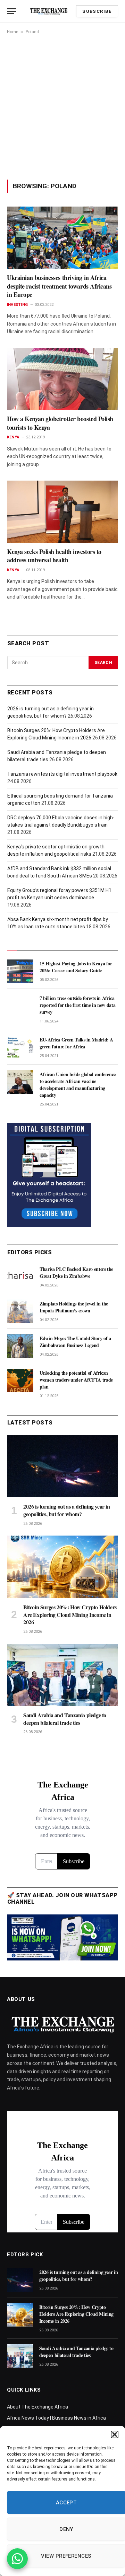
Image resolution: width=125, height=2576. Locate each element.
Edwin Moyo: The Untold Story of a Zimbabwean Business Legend (75, 1342)
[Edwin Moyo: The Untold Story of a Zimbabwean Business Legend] (20, 1346)
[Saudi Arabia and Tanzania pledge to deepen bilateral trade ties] (63, 1675)
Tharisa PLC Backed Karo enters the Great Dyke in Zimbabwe (76, 1272)
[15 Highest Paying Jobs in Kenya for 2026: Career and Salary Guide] (20, 971)
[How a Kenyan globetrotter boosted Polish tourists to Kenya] (62, 379)
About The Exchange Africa (37, 2407)
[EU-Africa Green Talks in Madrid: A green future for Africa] (20, 1047)
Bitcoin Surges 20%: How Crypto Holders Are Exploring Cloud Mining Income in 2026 (70, 1615)
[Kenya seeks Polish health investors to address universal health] (62, 512)
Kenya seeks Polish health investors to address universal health (54, 556)
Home (12, 32)
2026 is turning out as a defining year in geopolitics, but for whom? (67, 1510)
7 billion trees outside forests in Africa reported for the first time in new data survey (77, 1005)
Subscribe (97, 11)
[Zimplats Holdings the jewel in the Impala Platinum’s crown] (20, 1311)
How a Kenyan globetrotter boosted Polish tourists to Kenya (60, 423)
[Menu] (11, 11)
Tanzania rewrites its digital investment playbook (62, 774)
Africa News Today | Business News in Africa (56, 2418)
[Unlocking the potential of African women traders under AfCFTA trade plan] (20, 1381)
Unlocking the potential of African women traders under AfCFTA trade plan (76, 1380)
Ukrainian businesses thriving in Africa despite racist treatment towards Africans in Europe (59, 286)
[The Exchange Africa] (49, 11)
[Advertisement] (62, 107)
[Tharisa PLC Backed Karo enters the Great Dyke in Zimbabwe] (20, 1277)
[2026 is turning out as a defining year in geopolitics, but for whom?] (63, 1466)
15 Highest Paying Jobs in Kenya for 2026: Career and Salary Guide (76, 967)
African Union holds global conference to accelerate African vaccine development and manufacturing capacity (78, 1085)
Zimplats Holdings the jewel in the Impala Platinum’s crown (74, 1307)
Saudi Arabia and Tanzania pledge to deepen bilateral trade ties (65, 1719)
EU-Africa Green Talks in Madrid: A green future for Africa (76, 1043)
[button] (115, 2434)
